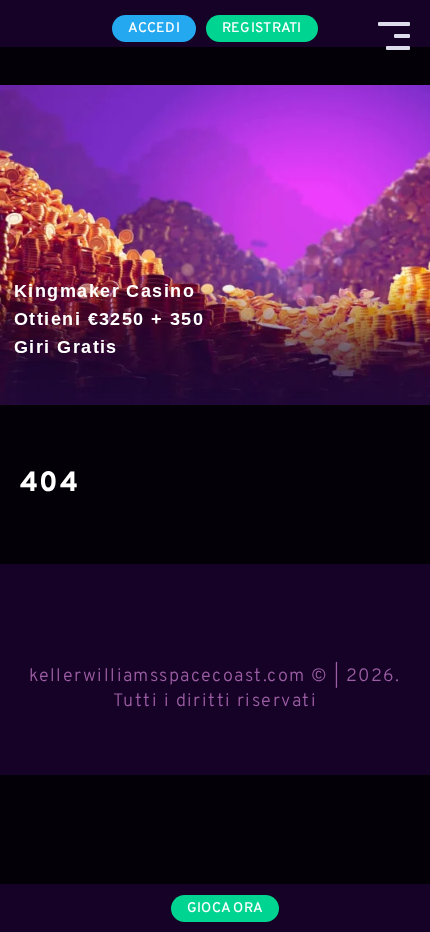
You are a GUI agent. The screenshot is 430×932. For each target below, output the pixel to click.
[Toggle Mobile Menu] (394, 36)
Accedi (154, 28)
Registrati (262, 28)
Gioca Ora (225, 908)
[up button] (379, 865)
